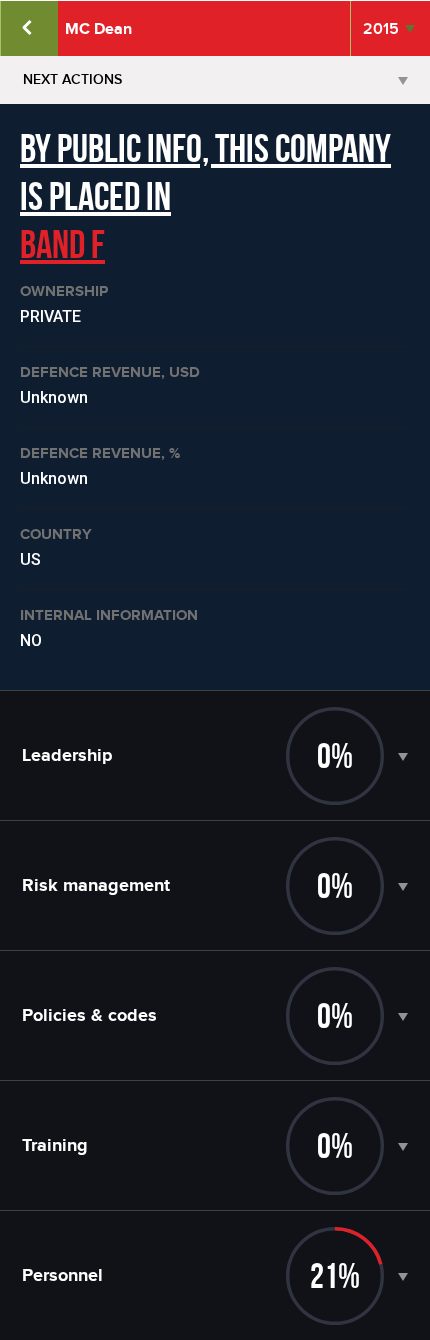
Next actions (72, 79)
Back (29, 28)
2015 (381, 29)
